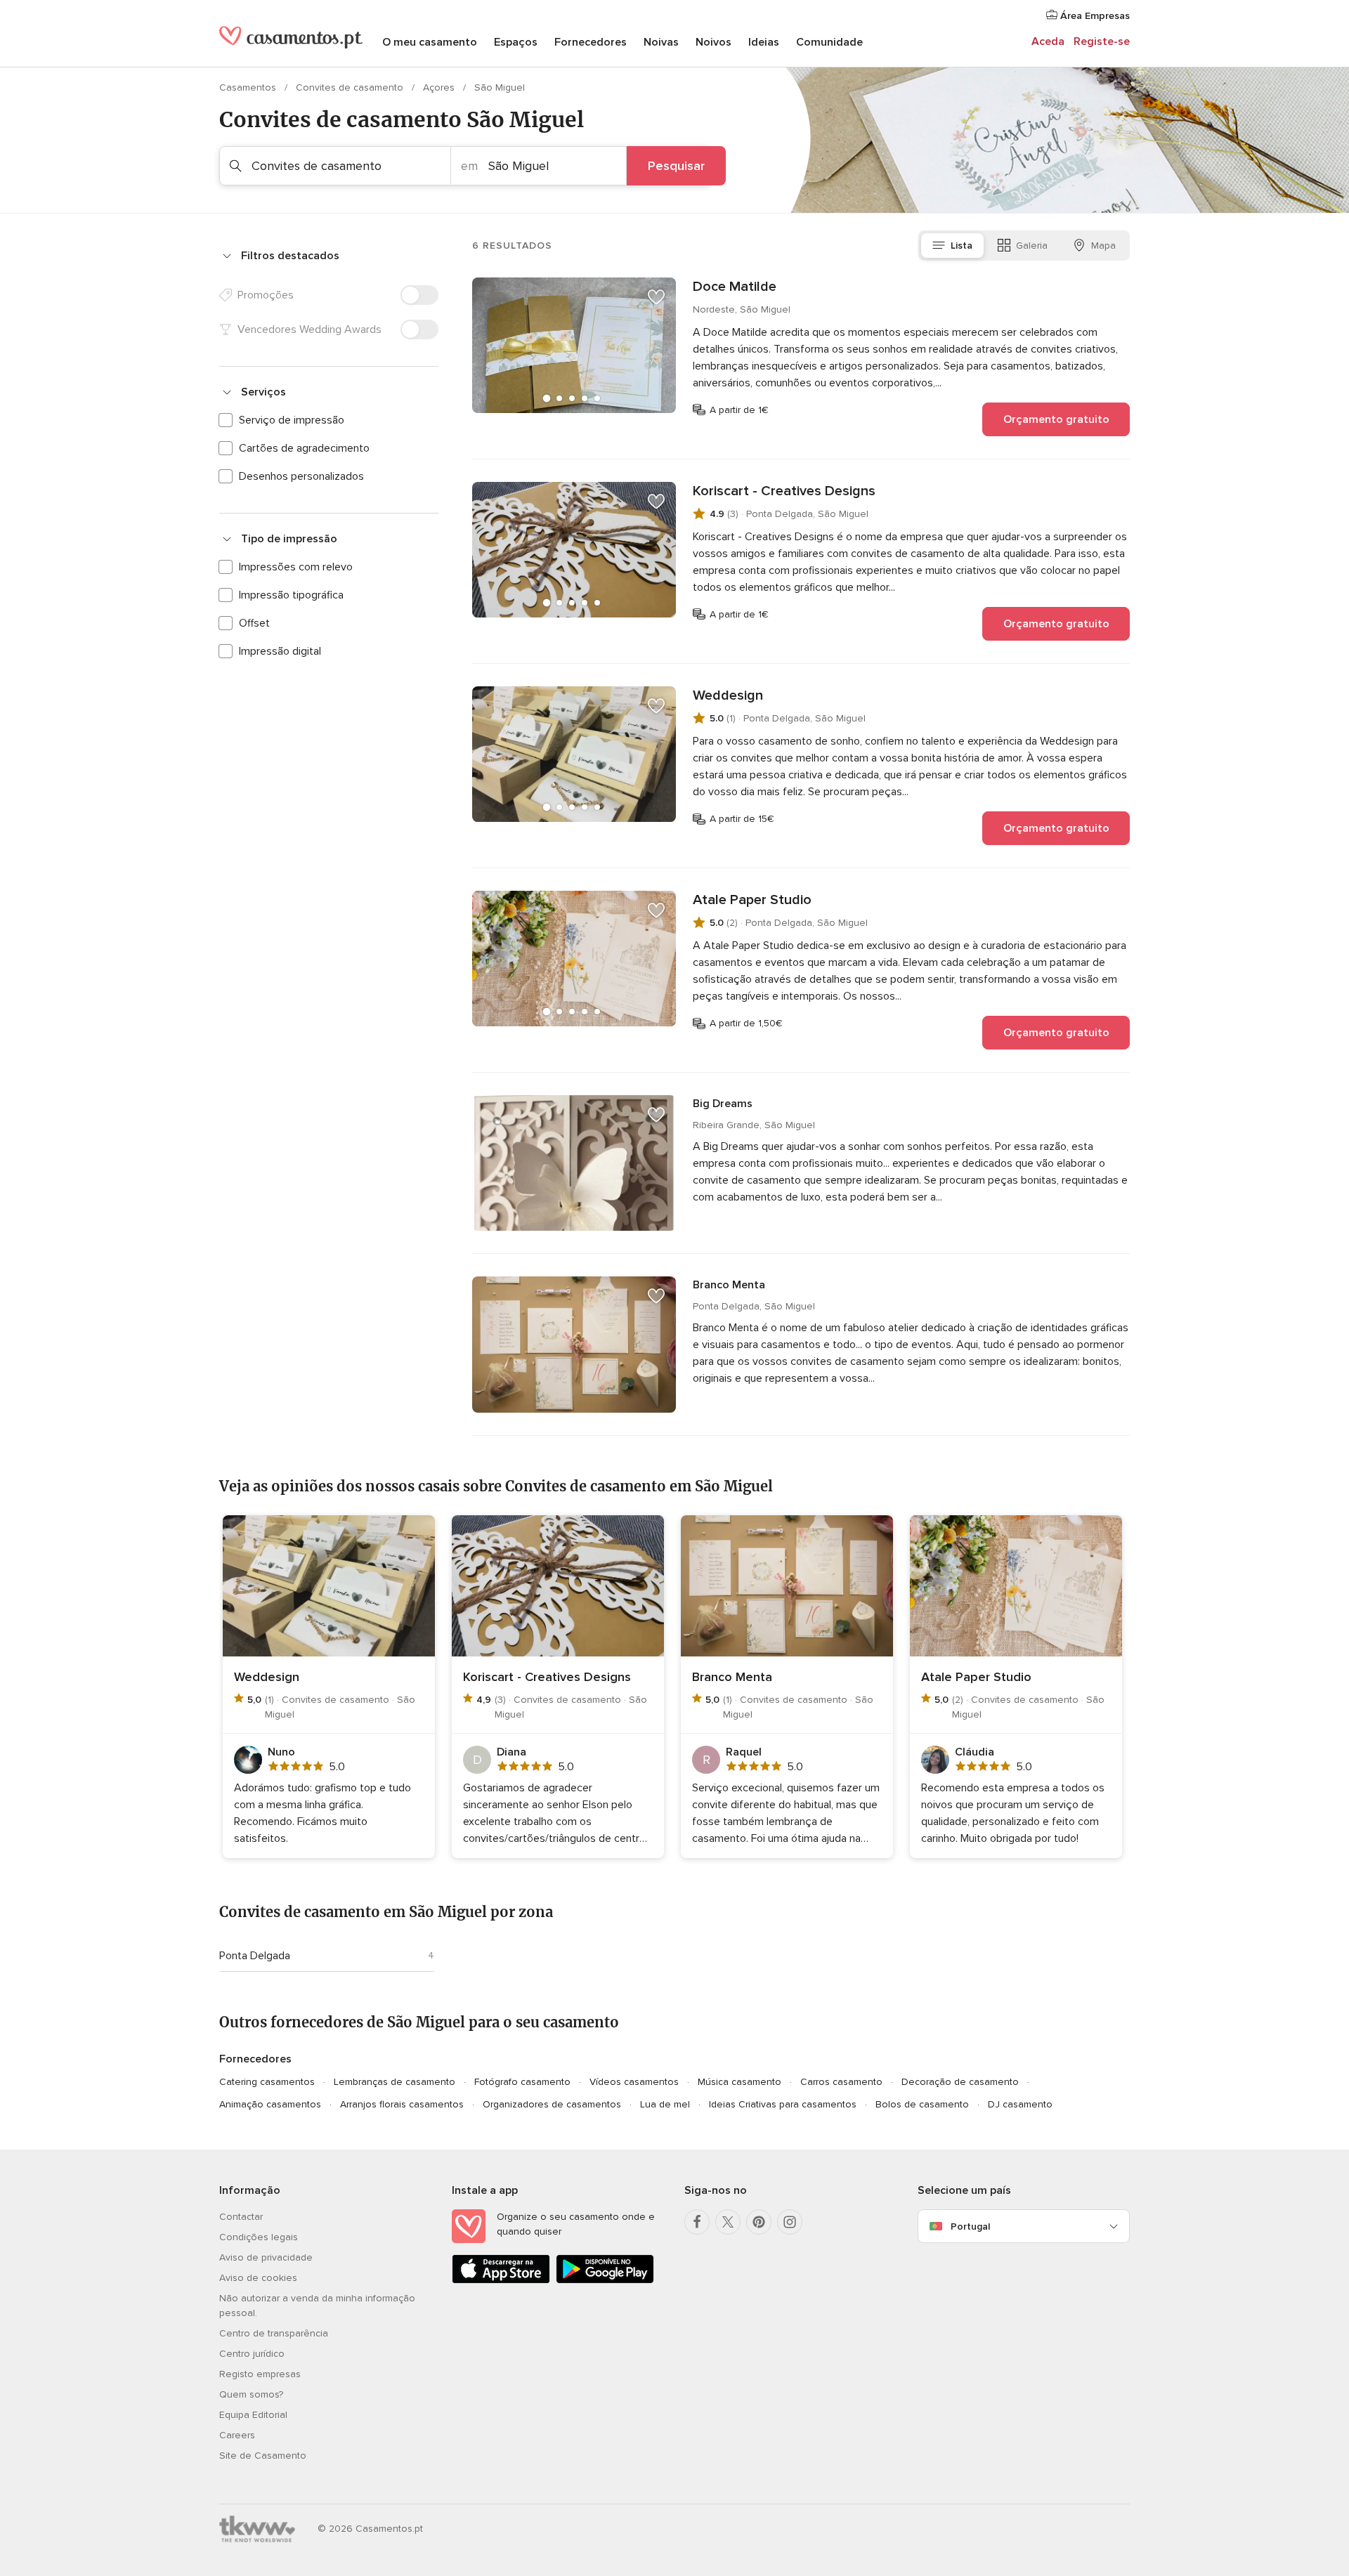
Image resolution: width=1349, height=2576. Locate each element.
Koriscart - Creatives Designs (784, 491)
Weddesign (728, 695)
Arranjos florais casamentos (402, 2104)
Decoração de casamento (960, 2082)
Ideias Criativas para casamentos (783, 2104)
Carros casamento (841, 2082)
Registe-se (1102, 41)
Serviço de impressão (292, 420)
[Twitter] (728, 2222)
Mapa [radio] (1103, 246)
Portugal (970, 2227)
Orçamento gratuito (1056, 419)
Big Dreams (723, 1104)
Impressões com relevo (296, 567)
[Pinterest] (759, 2222)
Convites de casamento (351, 87)
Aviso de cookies (258, 2278)
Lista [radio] (962, 246)
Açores (440, 87)
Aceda (1048, 41)
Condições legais (259, 2237)
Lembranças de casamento (395, 2082)
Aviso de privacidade (266, 2257)
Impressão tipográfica (291, 595)
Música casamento (739, 2082)
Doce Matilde (735, 287)
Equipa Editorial (253, 2415)
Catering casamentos (267, 2082)
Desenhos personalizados (301, 476)
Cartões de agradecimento (304, 448)
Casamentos (249, 87)
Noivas (661, 42)
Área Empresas (1094, 16)
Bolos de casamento (922, 2104)
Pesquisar (676, 166)
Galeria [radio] (1032, 246)
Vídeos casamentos (634, 2082)
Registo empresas (260, 2374)
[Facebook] (697, 2222)
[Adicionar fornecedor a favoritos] (656, 297)
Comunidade (829, 42)
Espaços (516, 42)
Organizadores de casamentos (552, 2104)
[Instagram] (790, 2222)
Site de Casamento (263, 2456)
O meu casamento (430, 42)
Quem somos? (251, 2394)
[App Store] (501, 2281)
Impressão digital (280, 651)
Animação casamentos (270, 2104)
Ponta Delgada (255, 1956)
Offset (254, 623)
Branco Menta (729, 1285)
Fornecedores (591, 42)
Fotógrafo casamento (522, 2082)
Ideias (764, 42)
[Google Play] (605, 2281)
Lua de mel (665, 2104)
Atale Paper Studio (752, 900)
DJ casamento (1020, 2104)
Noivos (713, 42)
